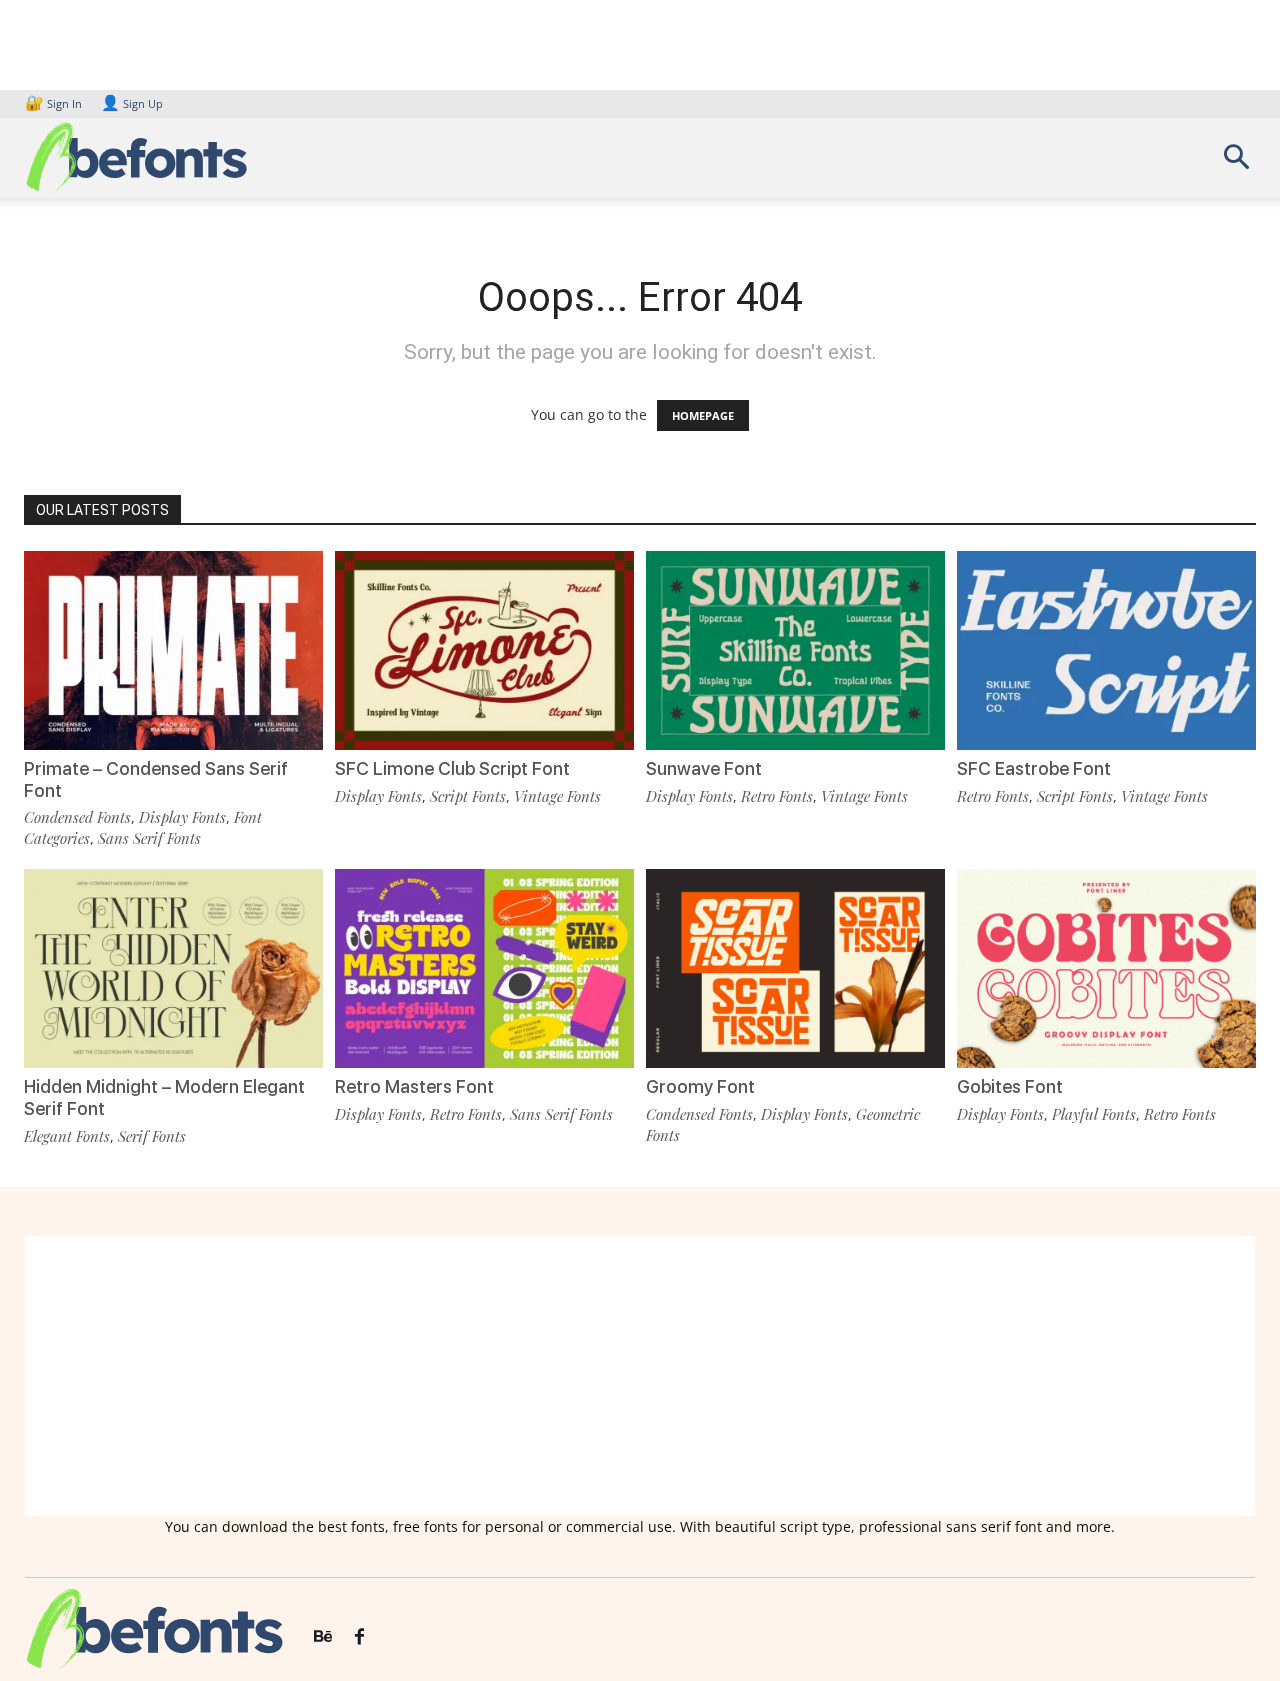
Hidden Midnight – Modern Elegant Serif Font (164, 1097)
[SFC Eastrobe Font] (1106, 650)
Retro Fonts (777, 796)
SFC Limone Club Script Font (452, 768)
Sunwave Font (704, 768)
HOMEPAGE (703, 415)
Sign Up (132, 103)
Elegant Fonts (67, 1136)
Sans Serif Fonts (149, 838)
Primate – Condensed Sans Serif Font (156, 779)
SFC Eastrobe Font (1034, 768)
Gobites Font (1010, 1086)
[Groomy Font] (795, 968)
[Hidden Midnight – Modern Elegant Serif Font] (173, 968)
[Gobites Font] (1106, 968)
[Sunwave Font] (795, 650)
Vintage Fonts (557, 796)
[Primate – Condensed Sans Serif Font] (173, 650)
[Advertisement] (640, 1376)
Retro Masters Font (414, 1086)
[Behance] (323, 1637)
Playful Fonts (1094, 1114)
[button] (1236, 163)
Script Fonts (468, 796)
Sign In (55, 103)
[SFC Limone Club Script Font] (484, 650)
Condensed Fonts (77, 817)
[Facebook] (359, 1637)
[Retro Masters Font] (484, 968)
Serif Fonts (152, 1136)
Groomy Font (700, 1086)
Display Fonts (182, 817)
